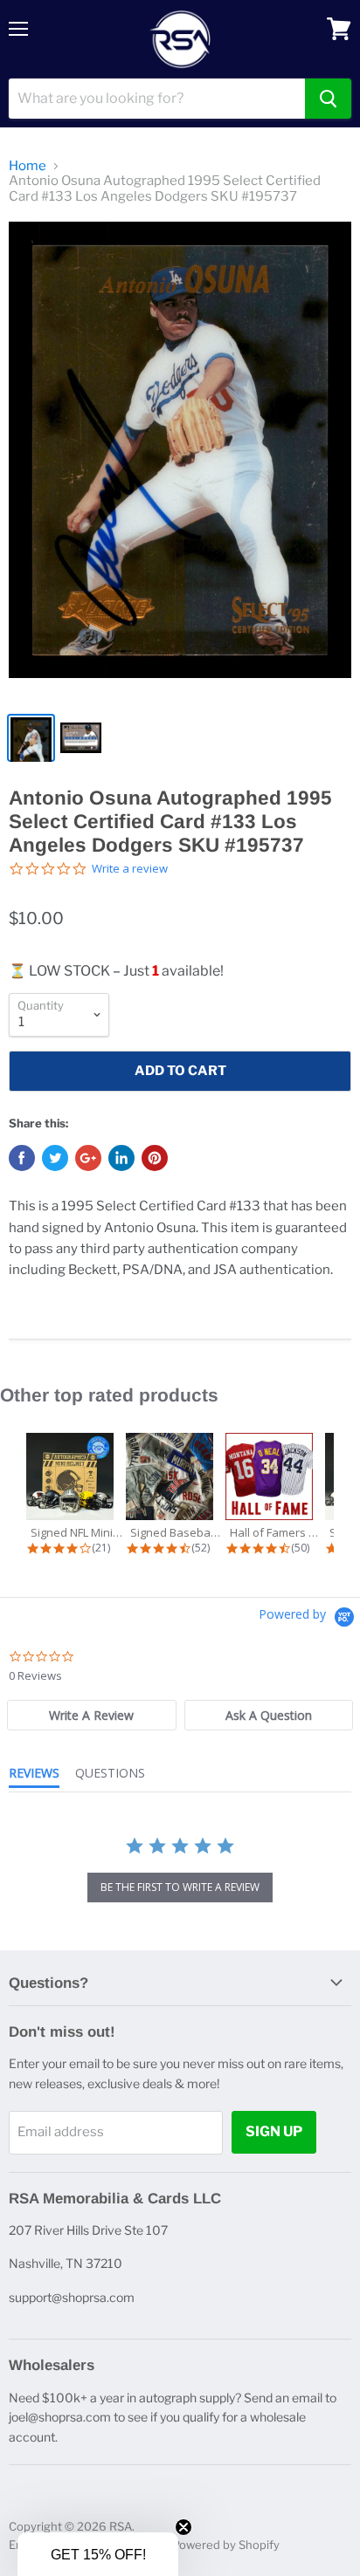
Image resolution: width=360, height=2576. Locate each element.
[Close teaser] (183, 2527)
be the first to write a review (180, 1887)
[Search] (328, 99)
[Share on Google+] (88, 1158)
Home (28, 166)
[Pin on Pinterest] (155, 1158)
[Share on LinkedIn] (121, 1158)
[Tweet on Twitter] (55, 1158)
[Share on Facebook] (22, 1158)
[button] (98, 2554)
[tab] (92, 1715)
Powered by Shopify (226, 2545)
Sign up (274, 2131)
